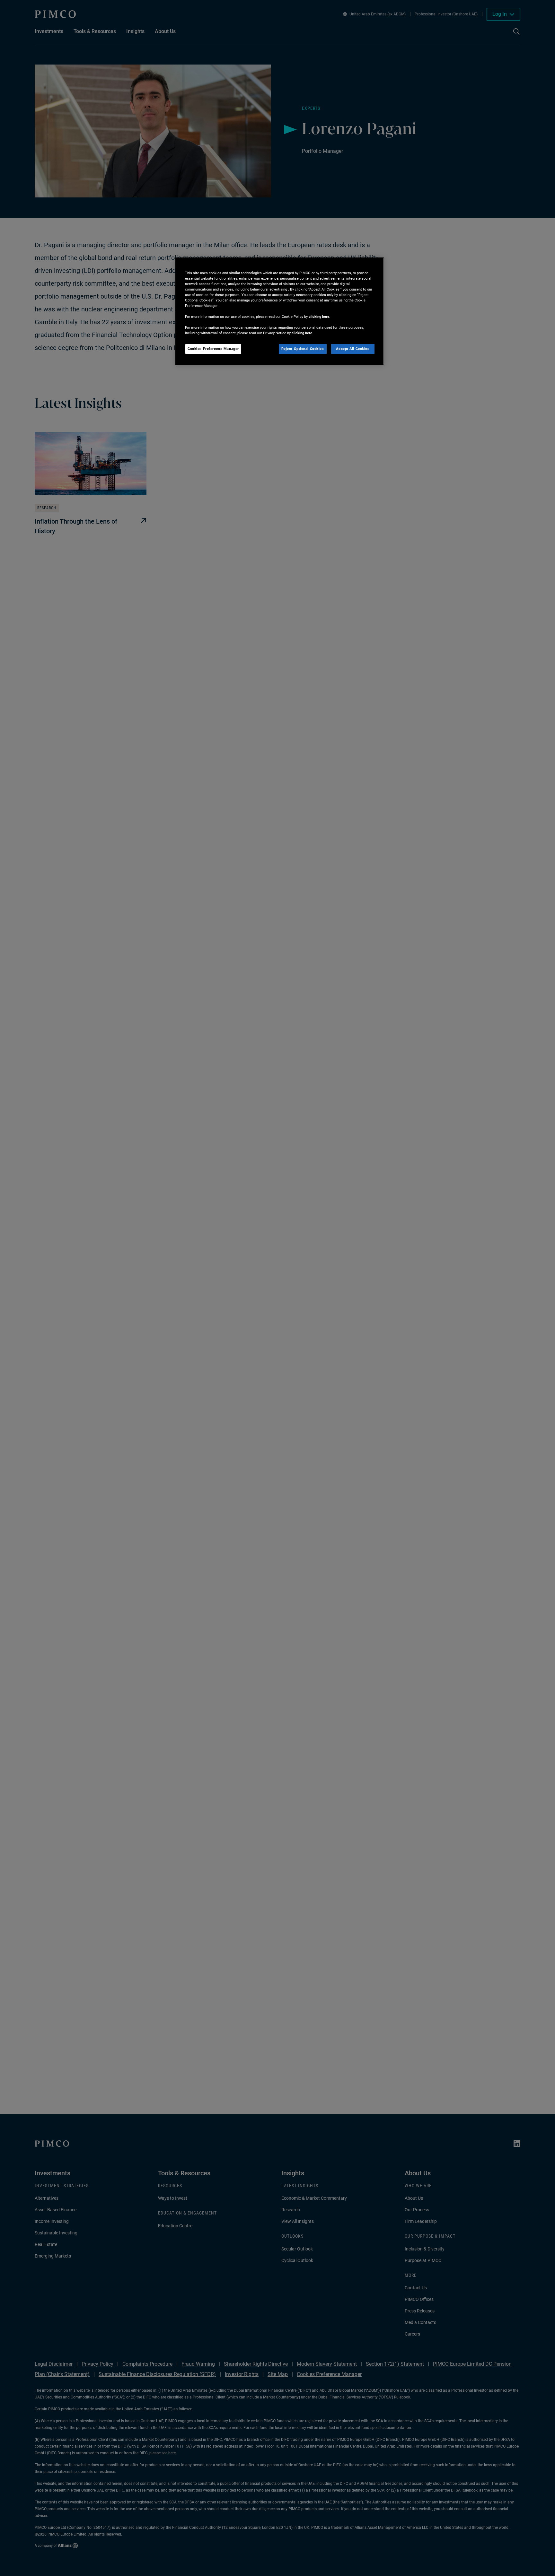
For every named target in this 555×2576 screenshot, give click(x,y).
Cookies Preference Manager (213, 349)
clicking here (319, 317)
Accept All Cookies (353, 349)
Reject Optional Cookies (303, 349)
